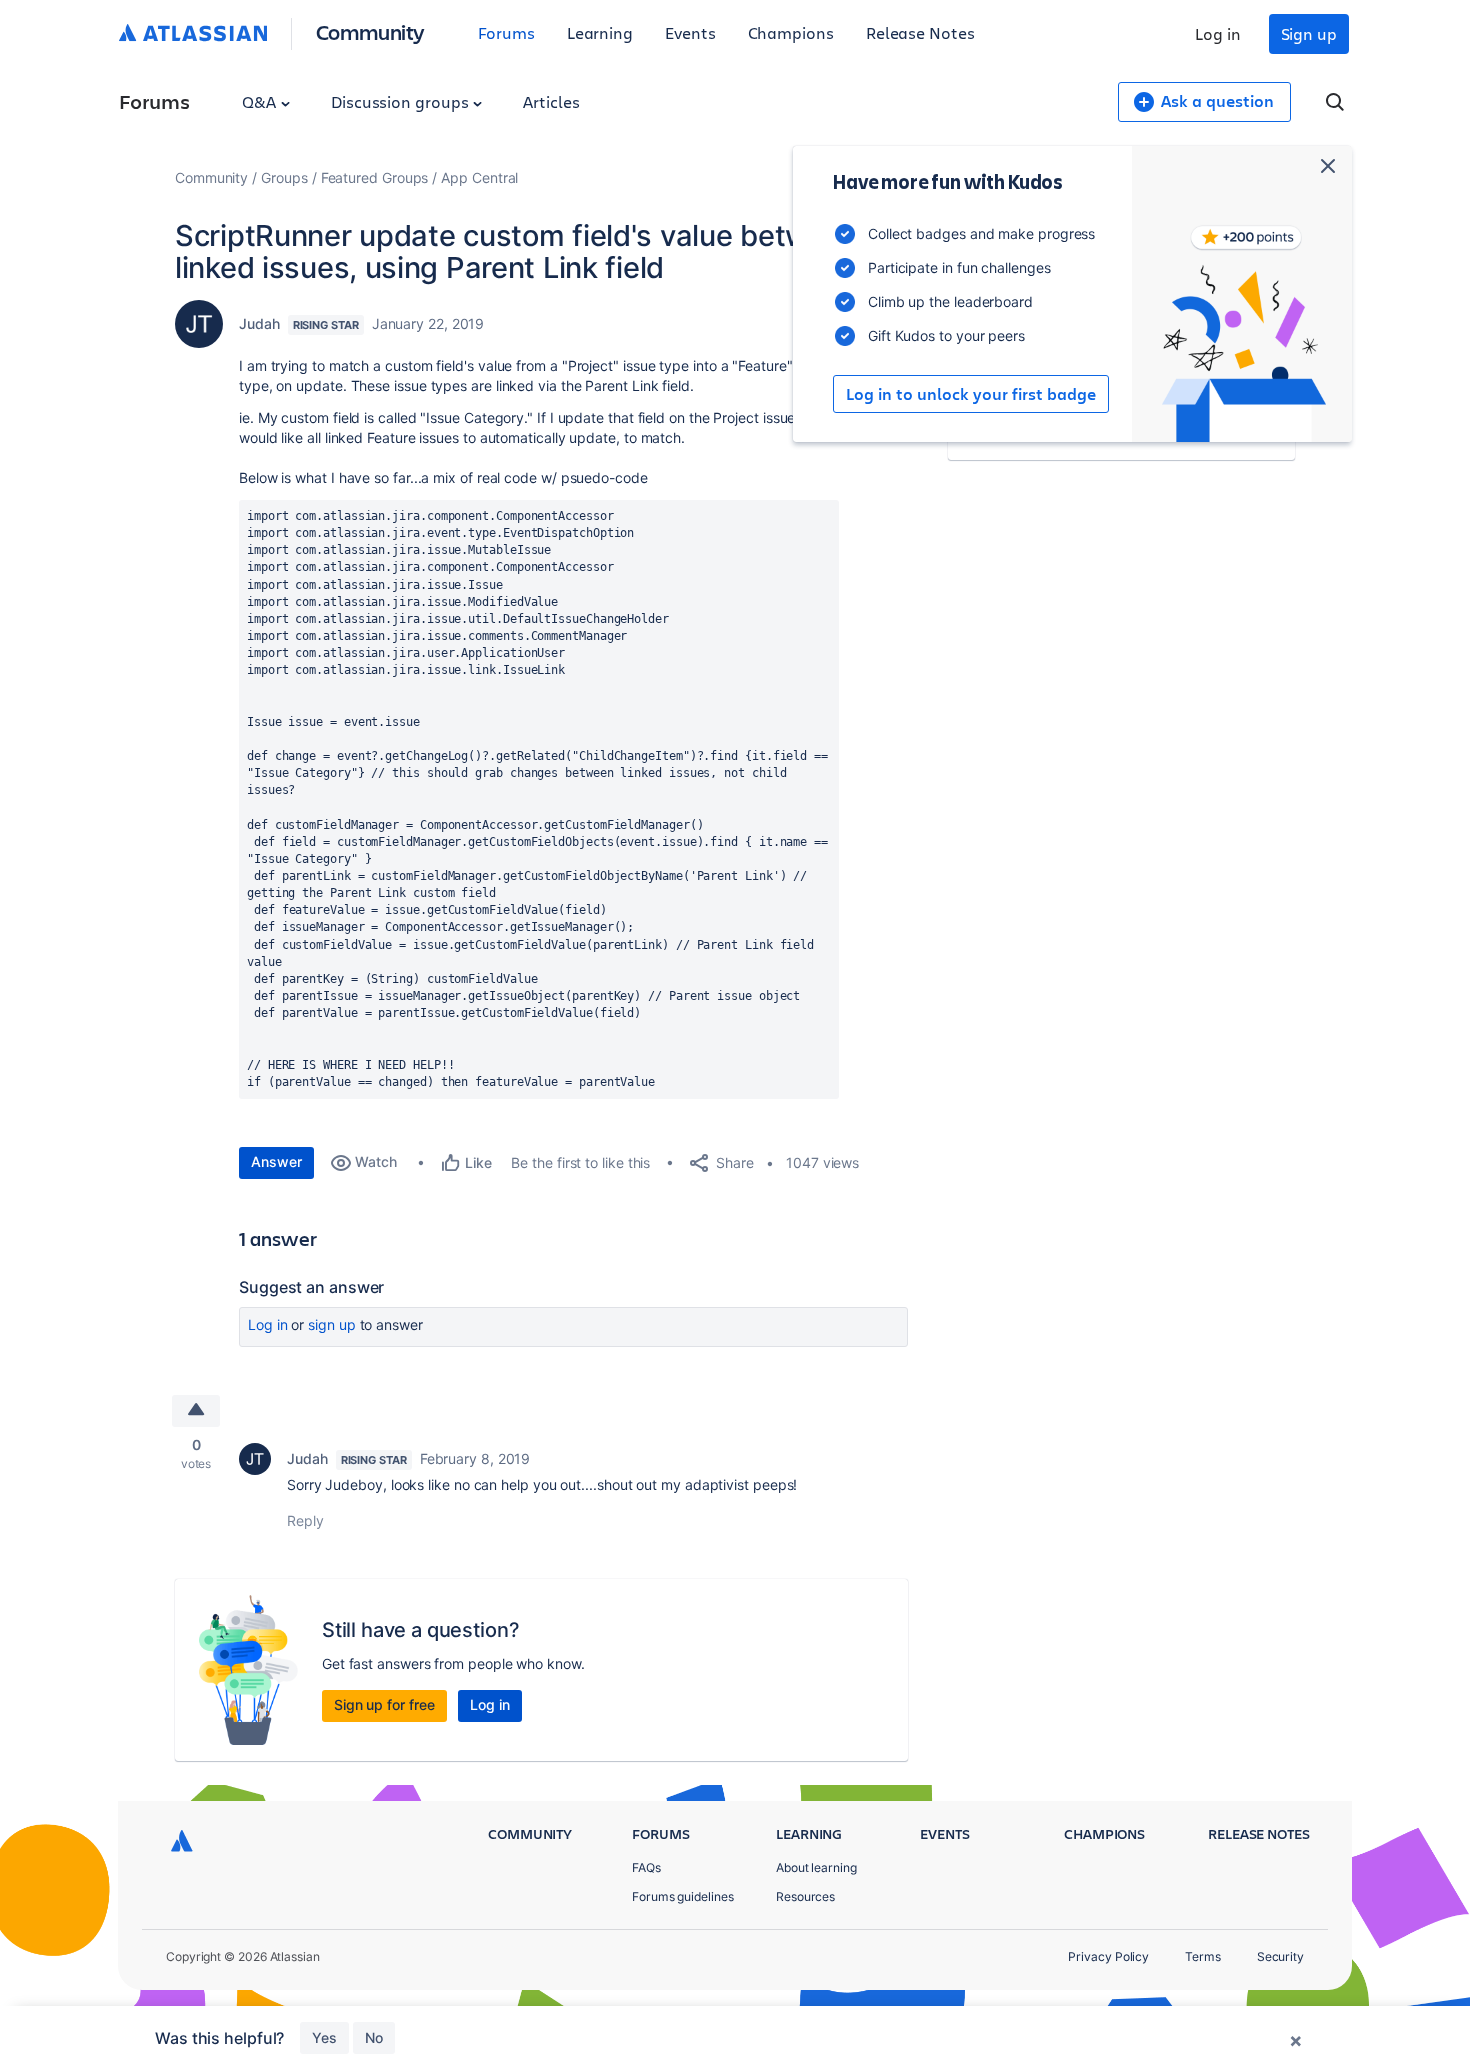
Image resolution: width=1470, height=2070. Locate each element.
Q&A (261, 101)
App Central (479, 177)
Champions (791, 32)
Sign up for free (384, 1704)
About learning (816, 1867)
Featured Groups (375, 177)
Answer (276, 1161)
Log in (1218, 33)
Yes (324, 2037)
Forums (506, 32)
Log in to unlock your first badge (971, 394)
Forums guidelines (683, 1896)
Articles (551, 101)
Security (1280, 1956)
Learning (600, 32)
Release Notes (920, 32)
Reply (305, 1520)
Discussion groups (402, 101)
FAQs (646, 1867)
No (374, 2037)
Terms (1203, 1956)
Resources (805, 1896)
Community (370, 31)
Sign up (1309, 33)
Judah (259, 323)
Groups (284, 177)
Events (690, 32)
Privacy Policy (1108, 1956)
